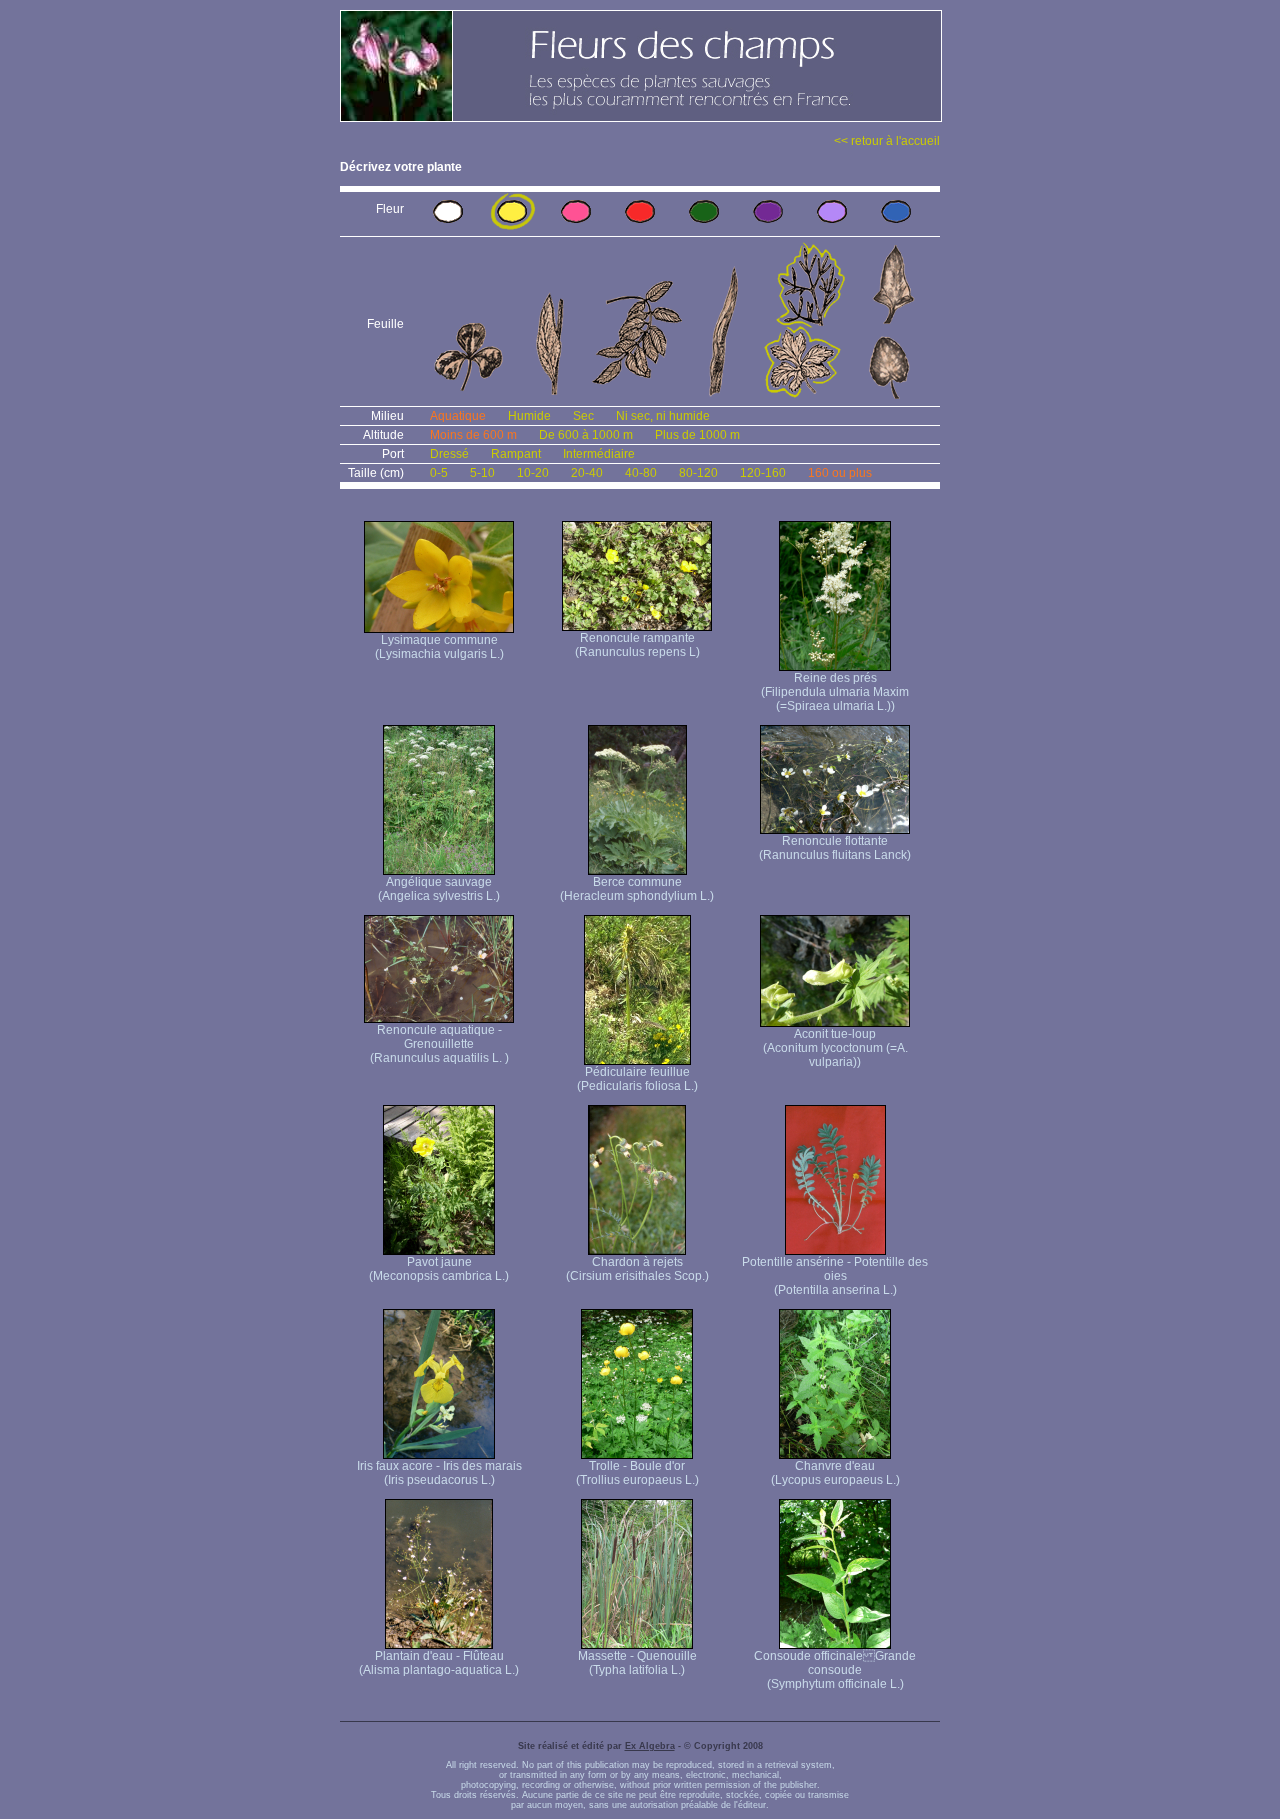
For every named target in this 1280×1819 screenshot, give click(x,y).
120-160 (763, 473)
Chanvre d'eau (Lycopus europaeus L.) (835, 1473)
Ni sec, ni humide (663, 416)
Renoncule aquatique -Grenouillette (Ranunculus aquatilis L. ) (439, 1044)
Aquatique (458, 416)
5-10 (482, 473)
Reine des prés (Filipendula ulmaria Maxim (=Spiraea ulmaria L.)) (835, 692)
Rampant (516, 454)
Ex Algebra (650, 1746)
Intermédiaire (599, 454)
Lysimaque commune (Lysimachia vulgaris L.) (439, 647)
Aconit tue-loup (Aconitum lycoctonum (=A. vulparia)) (835, 1048)
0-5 (439, 473)
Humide (529, 416)
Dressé (449, 454)
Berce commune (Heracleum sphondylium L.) (637, 889)
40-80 (641, 473)
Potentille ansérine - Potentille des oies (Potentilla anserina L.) (835, 1276)
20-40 (587, 473)
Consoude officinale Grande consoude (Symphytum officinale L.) (835, 1670)
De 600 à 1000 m (586, 435)
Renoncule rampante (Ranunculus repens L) (637, 645)
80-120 (698, 473)
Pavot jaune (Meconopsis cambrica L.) (439, 1269)
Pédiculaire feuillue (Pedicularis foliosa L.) (637, 1079)
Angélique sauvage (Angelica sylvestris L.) (439, 889)
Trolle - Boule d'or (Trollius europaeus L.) (637, 1473)
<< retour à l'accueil (887, 141)
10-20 (533, 473)
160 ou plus (840, 473)
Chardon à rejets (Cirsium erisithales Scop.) (637, 1269)
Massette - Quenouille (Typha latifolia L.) (637, 1663)
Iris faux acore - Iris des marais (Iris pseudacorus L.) (439, 1473)
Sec (583, 416)
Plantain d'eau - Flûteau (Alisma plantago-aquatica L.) (439, 1663)
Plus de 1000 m (697, 435)
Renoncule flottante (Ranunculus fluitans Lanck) (835, 848)
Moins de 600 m (473, 435)
